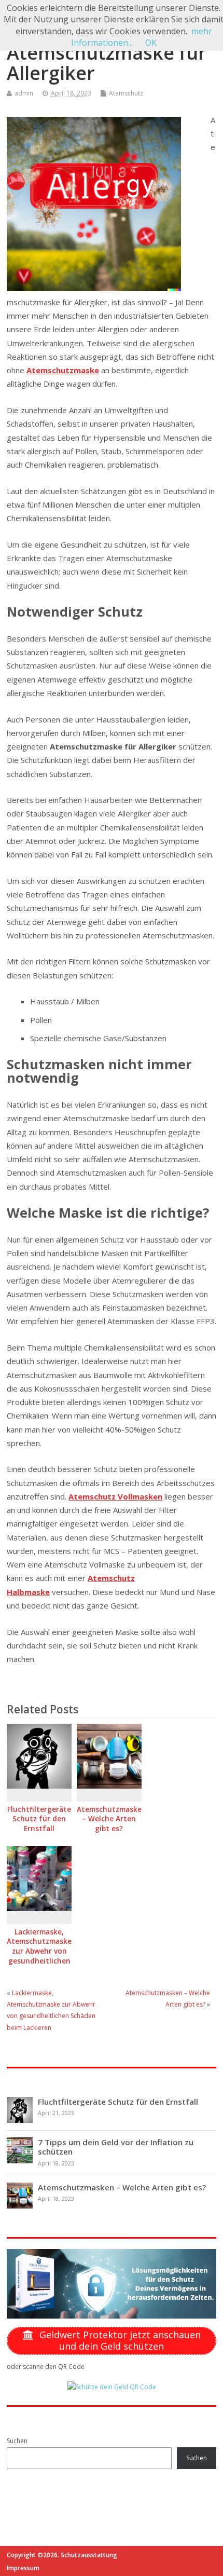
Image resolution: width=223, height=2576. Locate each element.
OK (151, 43)
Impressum (23, 2568)
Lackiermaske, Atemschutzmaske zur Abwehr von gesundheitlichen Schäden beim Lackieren (39, 1957)
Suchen (17, 2441)
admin (24, 93)
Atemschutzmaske (63, 370)
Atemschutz (126, 93)
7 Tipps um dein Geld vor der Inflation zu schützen (116, 2147)
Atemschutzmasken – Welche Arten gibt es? (112, 1819)
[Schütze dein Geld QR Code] (112, 2387)
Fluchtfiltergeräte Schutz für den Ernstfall (39, 1819)
